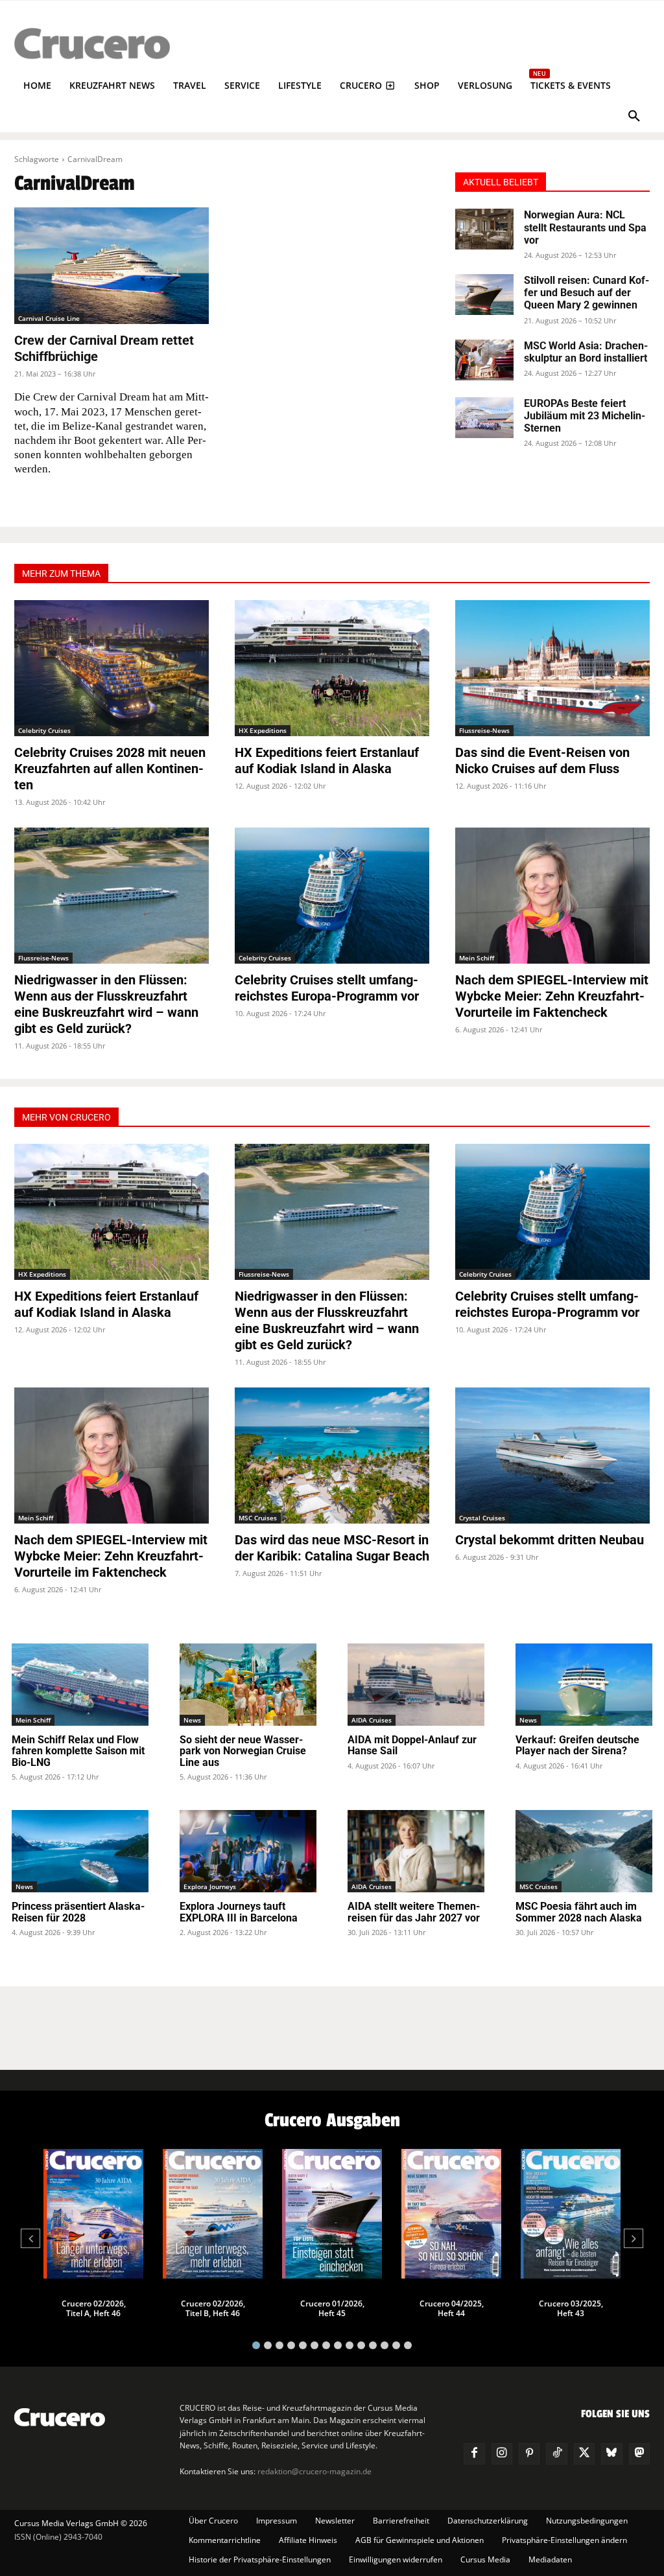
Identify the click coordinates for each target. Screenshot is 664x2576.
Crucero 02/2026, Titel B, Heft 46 (213, 2308)
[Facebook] (474, 2454)
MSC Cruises (258, 1518)
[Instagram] (502, 2454)
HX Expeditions (263, 730)
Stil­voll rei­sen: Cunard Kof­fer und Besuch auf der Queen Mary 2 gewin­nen (587, 293)
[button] (634, 117)
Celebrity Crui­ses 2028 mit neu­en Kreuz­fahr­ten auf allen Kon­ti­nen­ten (110, 769)
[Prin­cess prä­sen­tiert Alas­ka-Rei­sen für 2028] (80, 1851)
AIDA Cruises (372, 1720)
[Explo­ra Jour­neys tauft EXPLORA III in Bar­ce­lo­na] (248, 1851)
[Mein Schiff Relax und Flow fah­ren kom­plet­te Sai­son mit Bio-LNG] (80, 1685)
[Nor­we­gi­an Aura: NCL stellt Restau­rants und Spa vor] (484, 229)
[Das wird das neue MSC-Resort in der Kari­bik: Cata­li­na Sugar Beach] (332, 1456)
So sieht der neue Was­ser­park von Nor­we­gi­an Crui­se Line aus (243, 1751)
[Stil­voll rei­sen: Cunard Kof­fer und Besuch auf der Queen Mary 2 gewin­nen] (484, 295)
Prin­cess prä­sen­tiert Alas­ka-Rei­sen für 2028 (78, 1912)
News (192, 1720)
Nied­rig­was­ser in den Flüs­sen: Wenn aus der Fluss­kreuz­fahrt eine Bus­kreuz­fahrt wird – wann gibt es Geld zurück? (106, 1004)
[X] (584, 2454)
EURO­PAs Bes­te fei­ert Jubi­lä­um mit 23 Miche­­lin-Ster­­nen (585, 416)
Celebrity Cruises (44, 730)
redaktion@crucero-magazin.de (314, 2471)
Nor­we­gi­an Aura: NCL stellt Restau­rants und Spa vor (585, 227)
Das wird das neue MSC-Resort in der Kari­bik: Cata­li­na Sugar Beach (332, 1548)
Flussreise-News (484, 730)
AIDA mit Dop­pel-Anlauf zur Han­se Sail (412, 1746)
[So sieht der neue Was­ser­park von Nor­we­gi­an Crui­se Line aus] (248, 1685)
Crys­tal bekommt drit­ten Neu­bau (550, 1540)
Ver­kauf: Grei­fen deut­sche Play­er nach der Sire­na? (577, 1746)
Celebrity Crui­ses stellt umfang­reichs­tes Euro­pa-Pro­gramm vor (327, 988)
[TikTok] (556, 2454)
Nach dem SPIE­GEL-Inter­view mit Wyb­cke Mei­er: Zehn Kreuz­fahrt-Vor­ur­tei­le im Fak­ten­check (552, 996)
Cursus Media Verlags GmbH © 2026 (81, 2523)
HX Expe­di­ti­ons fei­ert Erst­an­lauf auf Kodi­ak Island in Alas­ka (327, 760)
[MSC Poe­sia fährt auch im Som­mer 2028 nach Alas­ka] (584, 1851)
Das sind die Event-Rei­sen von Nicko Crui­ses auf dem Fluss (542, 760)
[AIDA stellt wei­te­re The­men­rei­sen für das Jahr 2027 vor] (416, 1851)
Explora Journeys (210, 1886)
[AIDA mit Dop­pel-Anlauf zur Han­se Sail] (416, 1685)
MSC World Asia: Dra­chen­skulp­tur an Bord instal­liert (586, 352)
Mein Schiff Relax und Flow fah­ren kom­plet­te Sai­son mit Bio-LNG (78, 1751)
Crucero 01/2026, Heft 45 (332, 2308)
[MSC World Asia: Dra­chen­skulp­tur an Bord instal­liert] (484, 360)
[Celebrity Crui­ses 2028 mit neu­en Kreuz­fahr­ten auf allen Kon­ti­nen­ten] (112, 668)
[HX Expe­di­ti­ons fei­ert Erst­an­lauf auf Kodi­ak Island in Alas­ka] (332, 668)
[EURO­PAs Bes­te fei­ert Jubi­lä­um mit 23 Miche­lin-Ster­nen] (484, 418)
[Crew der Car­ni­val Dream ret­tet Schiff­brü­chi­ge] (112, 266)
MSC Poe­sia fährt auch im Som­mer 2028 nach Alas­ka (579, 1912)
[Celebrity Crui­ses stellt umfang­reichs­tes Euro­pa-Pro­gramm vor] (332, 896)
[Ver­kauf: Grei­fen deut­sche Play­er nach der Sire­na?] (584, 1685)
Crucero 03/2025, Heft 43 (571, 2308)
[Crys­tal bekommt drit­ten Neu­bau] (552, 1456)
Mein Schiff (477, 958)
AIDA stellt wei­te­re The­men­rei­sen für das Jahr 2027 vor (414, 1912)
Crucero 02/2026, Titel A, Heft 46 (94, 2308)
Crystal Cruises (482, 1518)
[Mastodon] (639, 2454)
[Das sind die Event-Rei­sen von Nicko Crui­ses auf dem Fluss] (552, 668)
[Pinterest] (529, 2454)
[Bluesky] (611, 2454)
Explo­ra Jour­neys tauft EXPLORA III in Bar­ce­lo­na (239, 1912)
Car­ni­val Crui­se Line (49, 318)
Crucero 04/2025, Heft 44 (452, 2308)
